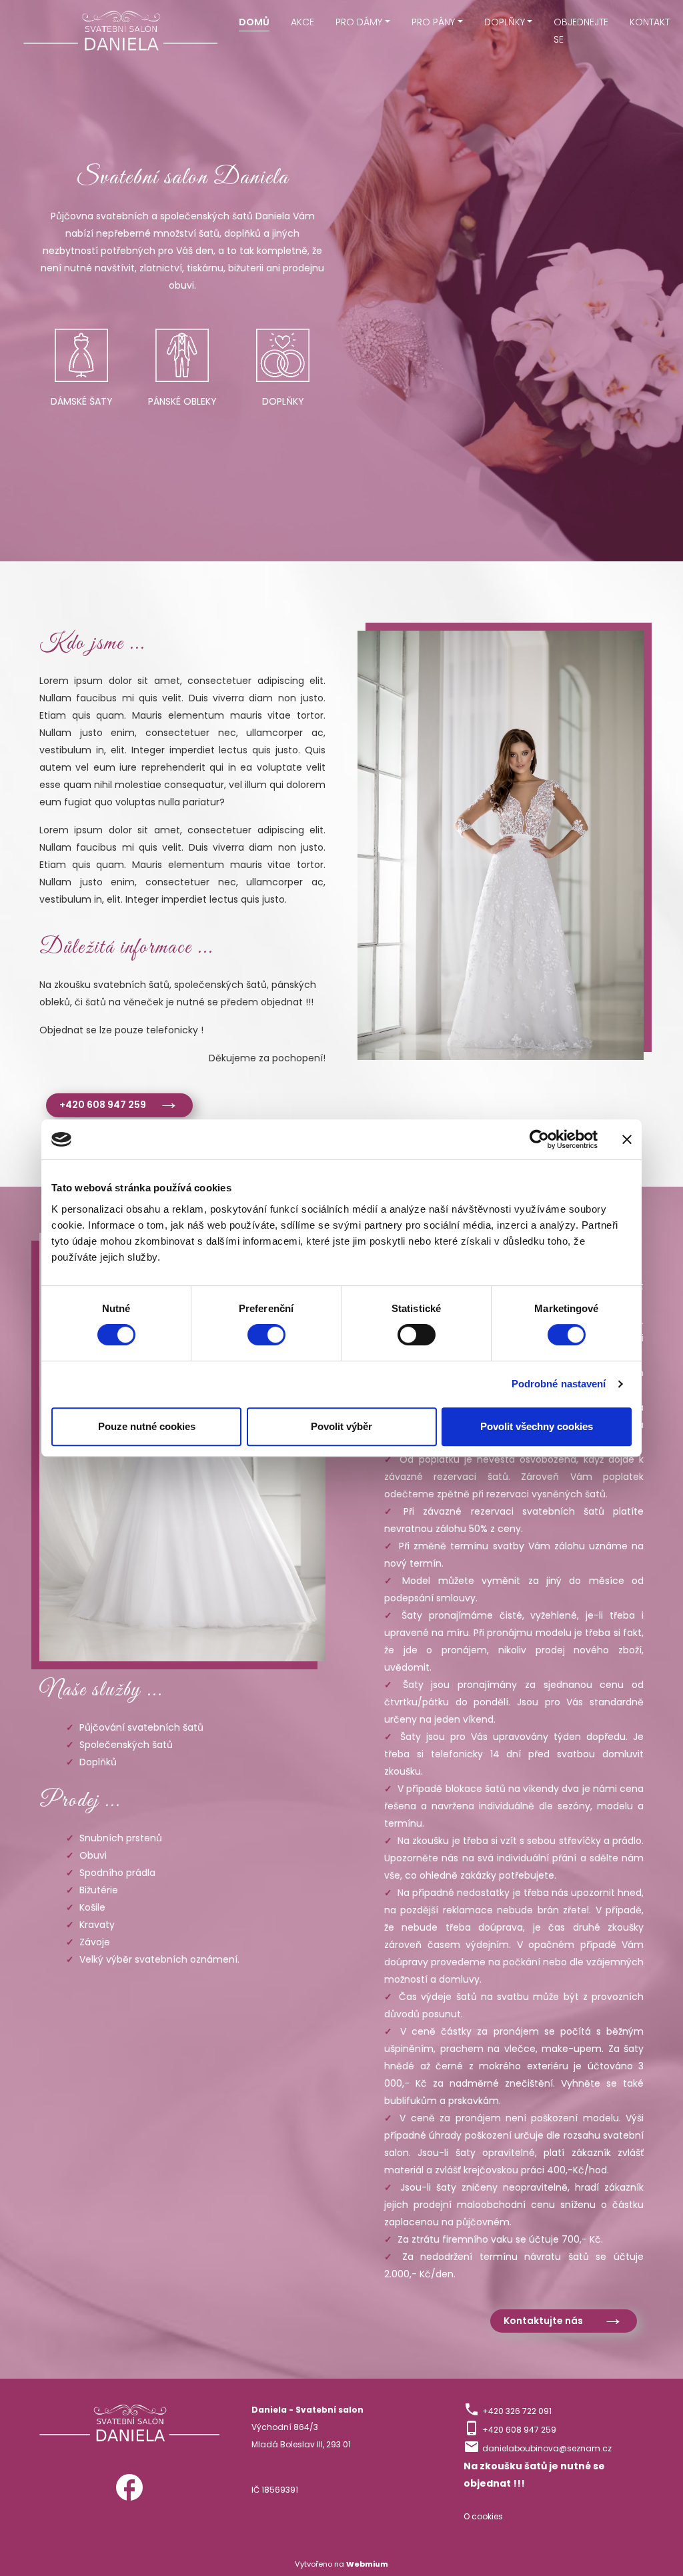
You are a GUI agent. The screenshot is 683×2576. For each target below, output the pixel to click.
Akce (302, 22)
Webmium (367, 2564)
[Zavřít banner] (627, 1139)
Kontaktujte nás (543, 2321)
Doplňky (505, 22)
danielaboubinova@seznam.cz (547, 2448)
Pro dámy (359, 22)
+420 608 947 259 (103, 1105)
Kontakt (650, 22)
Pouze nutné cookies (147, 1426)
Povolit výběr (341, 1426)
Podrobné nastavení (559, 1384)
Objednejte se (581, 31)
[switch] (266, 1335)
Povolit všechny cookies (537, 1426)
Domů (254, 22)
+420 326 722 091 (517, 2411)
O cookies (483, 2516)
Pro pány (433, 22)
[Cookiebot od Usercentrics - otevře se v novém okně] (539, 1139)
